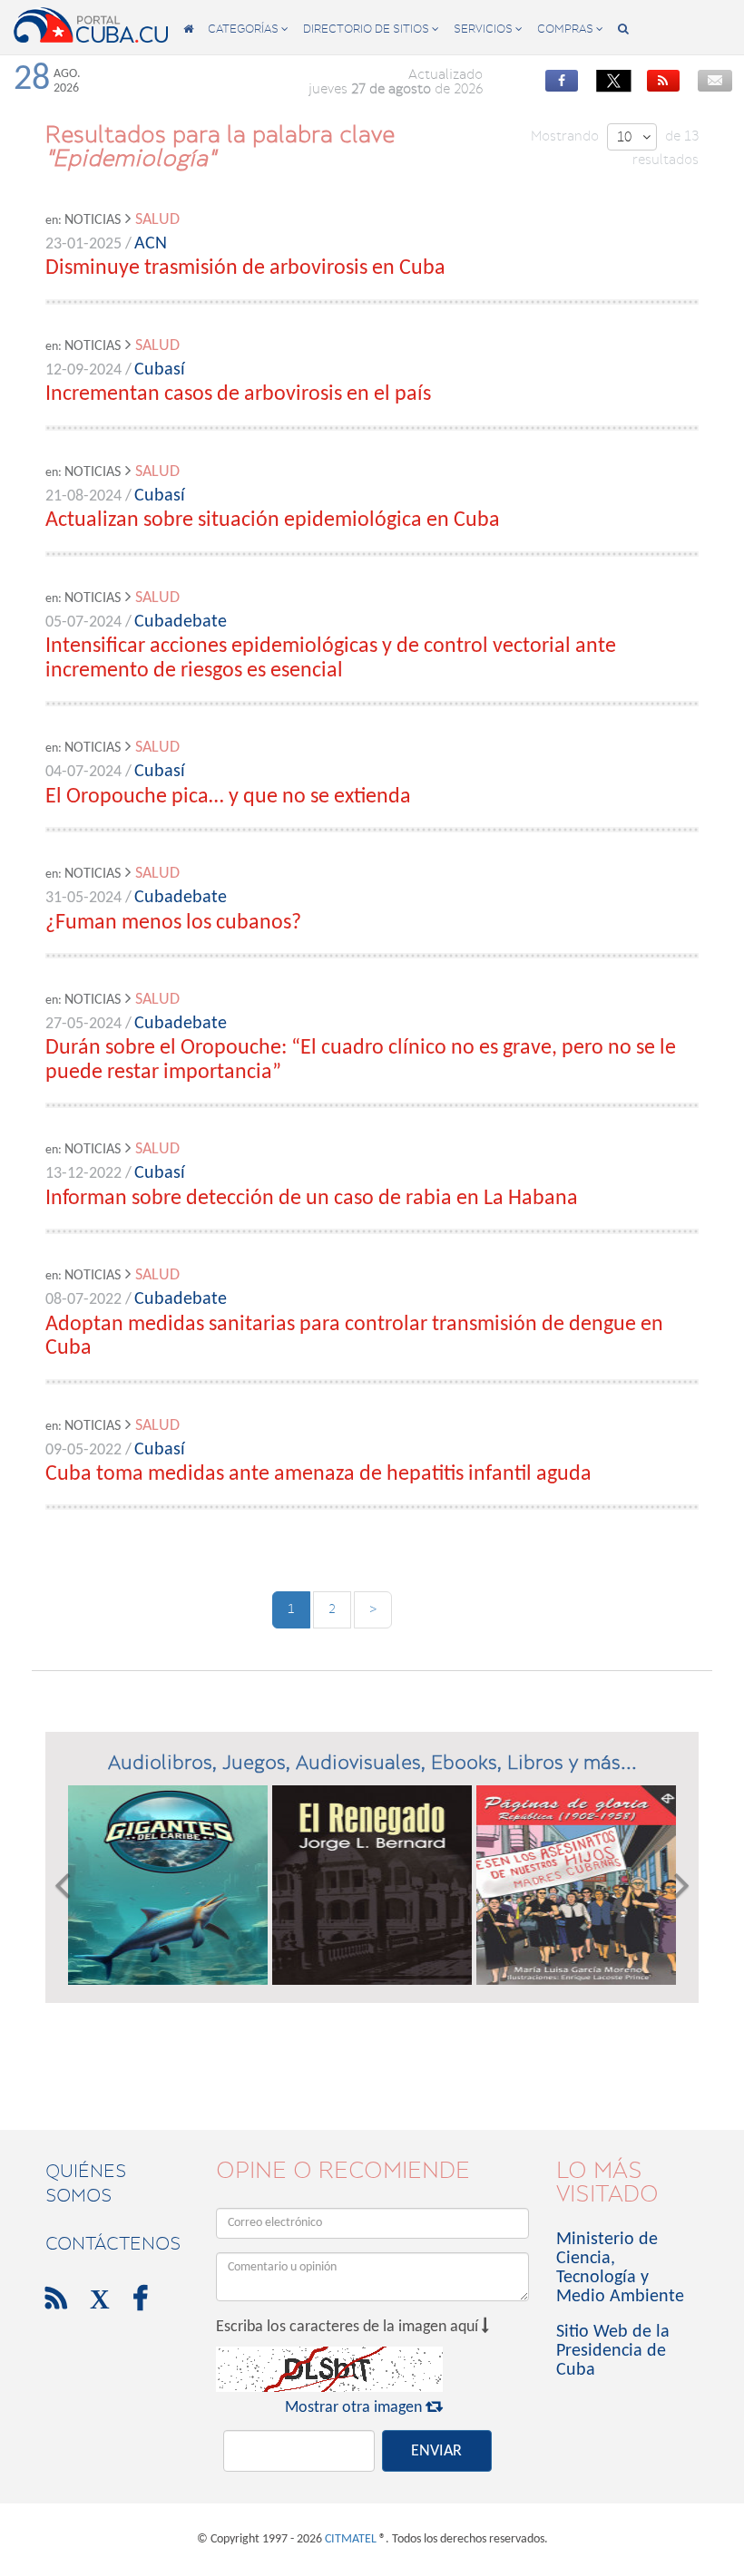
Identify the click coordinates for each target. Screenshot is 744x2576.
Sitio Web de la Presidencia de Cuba (613, 2351)
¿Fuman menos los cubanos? (173, 923)
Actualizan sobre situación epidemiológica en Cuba (273, 520)
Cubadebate (181, 622)
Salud (157, 220)
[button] (62, 1885)
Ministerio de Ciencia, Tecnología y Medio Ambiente (620, 2268)
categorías (248, 29)
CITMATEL (351, 2539)
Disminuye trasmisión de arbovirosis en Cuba (245, 268)
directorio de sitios (371, 29)
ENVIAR (436, 2451)
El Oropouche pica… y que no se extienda (228, 797)
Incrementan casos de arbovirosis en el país (238, 394)
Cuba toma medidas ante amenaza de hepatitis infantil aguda (318, 1474)
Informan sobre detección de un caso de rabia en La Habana (312, 1199)
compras (570, 29)
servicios (488, 29)
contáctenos (113, 2243)
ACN (151, 244)
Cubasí (160, 370)
